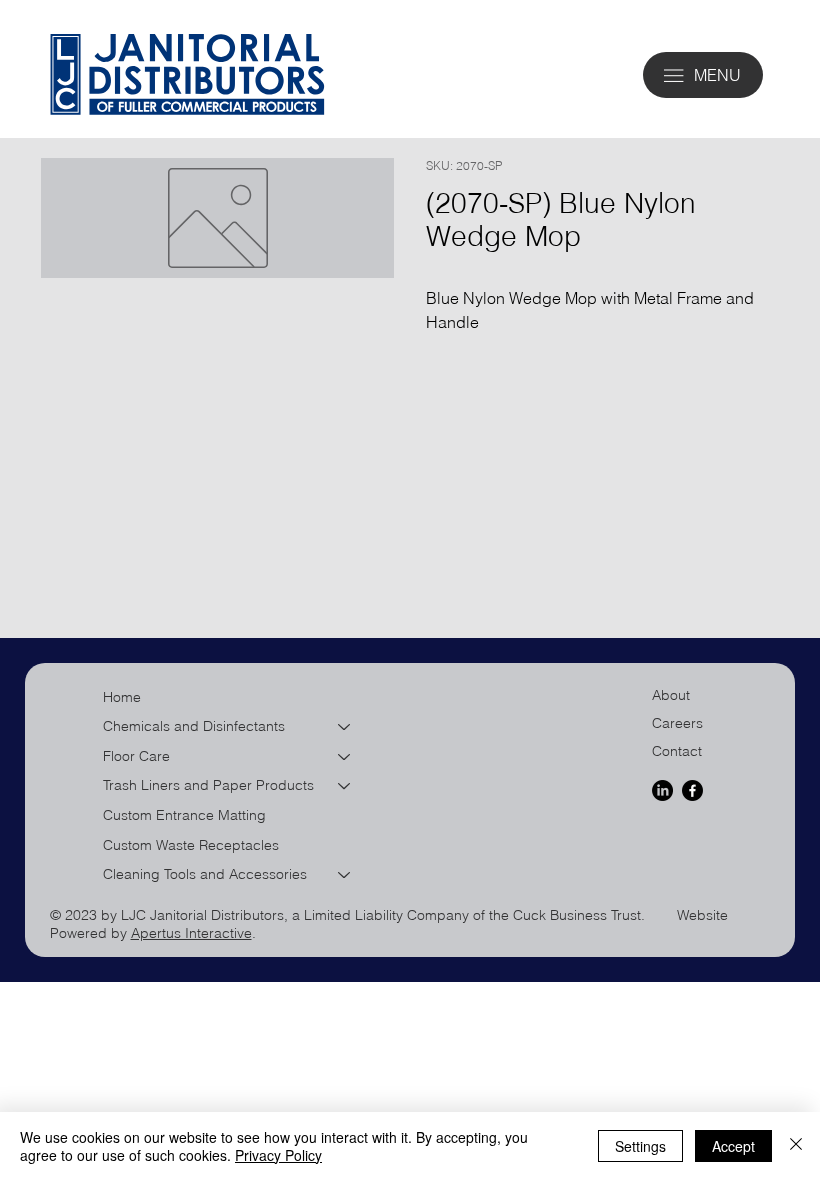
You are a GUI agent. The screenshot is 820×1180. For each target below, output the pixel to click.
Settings (640, 1146)
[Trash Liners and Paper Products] (345, 786)
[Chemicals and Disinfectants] (345, 727)
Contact (677, 751)
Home (122, 697)
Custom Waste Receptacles (191, 845)
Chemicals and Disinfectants (194, 726)
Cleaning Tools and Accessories (205, 874)
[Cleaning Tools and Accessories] (345, 875)
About (671, 695)
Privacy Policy (278, 1155)
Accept (733, 1146)
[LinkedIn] (662, 790)
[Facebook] (692, 790)
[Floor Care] (345, 757)
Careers (677, 723)
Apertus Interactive (191, 933)
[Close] (796, 1146)
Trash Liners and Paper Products (208, 785)
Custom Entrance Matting (184, 815)
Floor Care (136, 756)
